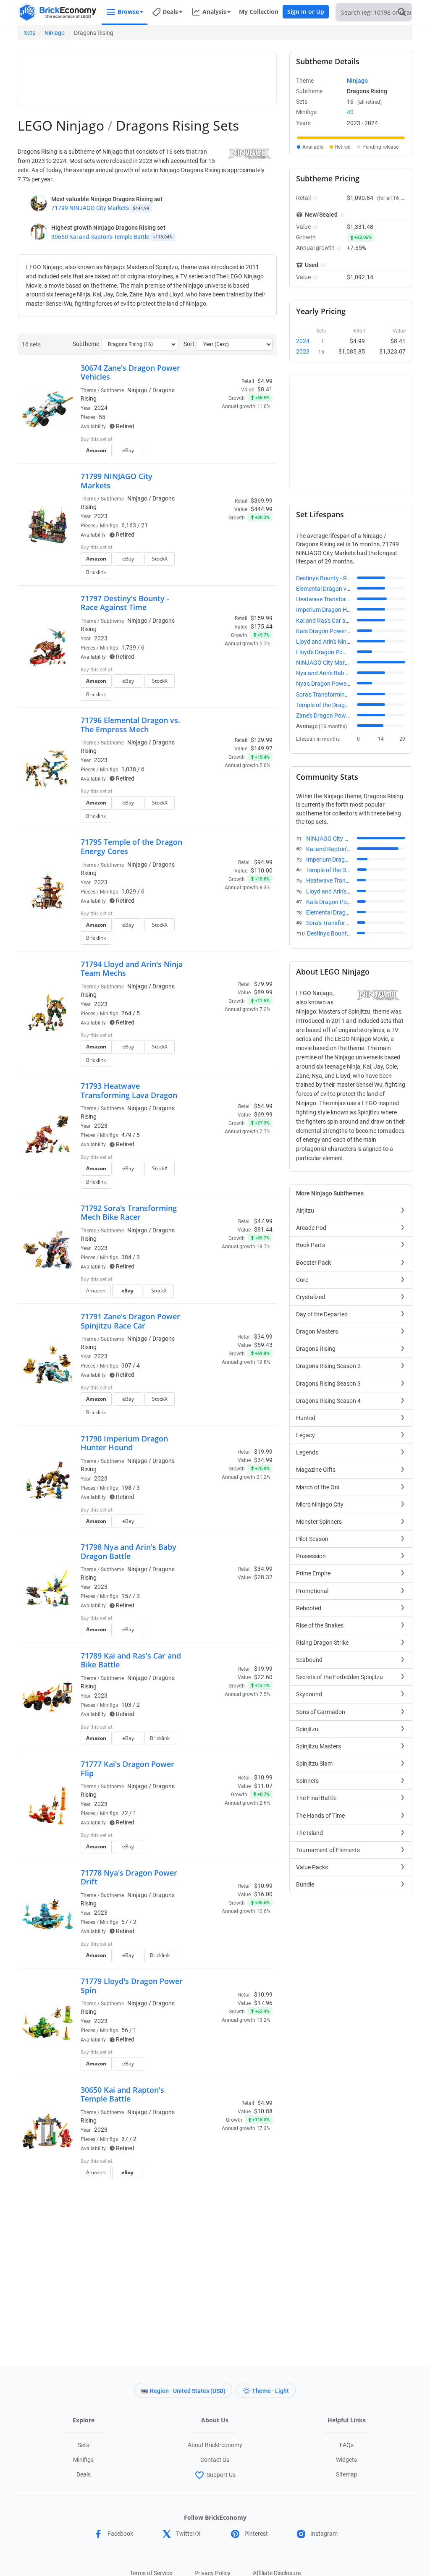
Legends (307, 1452)
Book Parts (311, 1245)
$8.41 (265, 389)
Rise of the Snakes (320, 1625)
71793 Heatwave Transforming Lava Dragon (129, 1090)
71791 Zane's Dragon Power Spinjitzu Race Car (130, 1321)
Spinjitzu (307, 1729)
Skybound (309, 1694)
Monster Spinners (319, 1522)
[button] (314, 198)
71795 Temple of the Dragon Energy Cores (131, 846)
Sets (30, 33)
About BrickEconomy (215, 2445)
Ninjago (55, 33)
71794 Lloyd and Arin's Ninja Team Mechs (132, 969)
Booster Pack (313, 1263)
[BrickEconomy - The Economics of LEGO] (58, 12)
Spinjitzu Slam (314, 1764)
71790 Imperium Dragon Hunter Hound (124, 1443)
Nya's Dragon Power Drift (329, 684)
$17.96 (263, 2003)
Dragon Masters (317, 1331)
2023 (101, 516)
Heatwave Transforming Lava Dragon (345, 599)
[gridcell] (351, 138)
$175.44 (262, 626)
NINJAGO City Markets (326, 663)
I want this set (221, 453)
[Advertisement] (175, 74)
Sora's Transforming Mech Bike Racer (344, 694)
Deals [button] (170, 12)
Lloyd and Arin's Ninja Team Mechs (341, 642)
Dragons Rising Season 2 (328, 1366)
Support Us (221, 2475)
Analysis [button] (214, 12)
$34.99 (263, 1460)
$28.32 (263, 1577)
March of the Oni (318, 1487)
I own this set (220, 440)
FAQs (347, 2445)
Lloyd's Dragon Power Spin (330, 652)
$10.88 (263, 2111)
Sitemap (347, 2474)
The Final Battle (316, 1798)
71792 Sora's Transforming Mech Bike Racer (129, 1213)
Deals (84, 2474)
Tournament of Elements (328, 1850)
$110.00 (262, 870)
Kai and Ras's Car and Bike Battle (339, 621)
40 (350, 112)
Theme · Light (270, 2391)
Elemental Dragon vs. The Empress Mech (349, 589)
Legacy (305, 1435)
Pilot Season (312, 1539)
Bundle (305, 1884)
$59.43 (263, 1345)
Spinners (307, 1781)
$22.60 (263, 1677)
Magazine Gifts (316, 1470)
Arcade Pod (311, 1228)
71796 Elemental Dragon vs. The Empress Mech (130, 725)
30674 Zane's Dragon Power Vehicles (130, 372)
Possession (311, 1556)
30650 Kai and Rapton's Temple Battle (100, 237)
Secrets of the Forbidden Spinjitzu (340, 1677)
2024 (101, 408)
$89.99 (263, 992)
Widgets (346, 2460)
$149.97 (262, 748)
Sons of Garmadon (321, 1712)
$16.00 (263, 1894)
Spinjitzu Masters (319, 1746)
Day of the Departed (322, 1314)
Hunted (306, 1418)
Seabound (309, 1660)
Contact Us (215, 2460)
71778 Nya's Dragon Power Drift (129, 1877)
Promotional (312, 1591)
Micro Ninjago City (320, 1504)
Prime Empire (313, 1573)
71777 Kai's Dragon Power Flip (127, 1769)
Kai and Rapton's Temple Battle (346, 849)
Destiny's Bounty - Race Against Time (344, 578)
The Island (309, 1833)
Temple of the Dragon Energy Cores (342, 705)
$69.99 (263, 1114)
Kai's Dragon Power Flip (326, 631)
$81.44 (263, 1229)
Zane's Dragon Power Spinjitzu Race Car (348, 715)
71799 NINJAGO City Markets (90, 208)
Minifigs (83, 2460)
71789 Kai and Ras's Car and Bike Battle (131, 1660)
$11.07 (263, 1786)
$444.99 (262, 509)
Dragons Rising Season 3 (328, 1384)
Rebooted (309, 1608)
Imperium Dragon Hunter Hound (338, 610)
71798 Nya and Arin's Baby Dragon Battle (128, 1551)
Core (302, 1280)
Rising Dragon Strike (322, 1643)
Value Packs (312, 1867)
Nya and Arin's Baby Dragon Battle (340, 673)
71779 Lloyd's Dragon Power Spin (132, 1986)
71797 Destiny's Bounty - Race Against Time (125, 603)
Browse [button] (128, 12)
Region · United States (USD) (188, 2391)
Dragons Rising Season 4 (328, 1401)
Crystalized (311, 1297)
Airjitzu (305, 1211)
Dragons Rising (316, 1349)
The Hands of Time (320, 1816)
